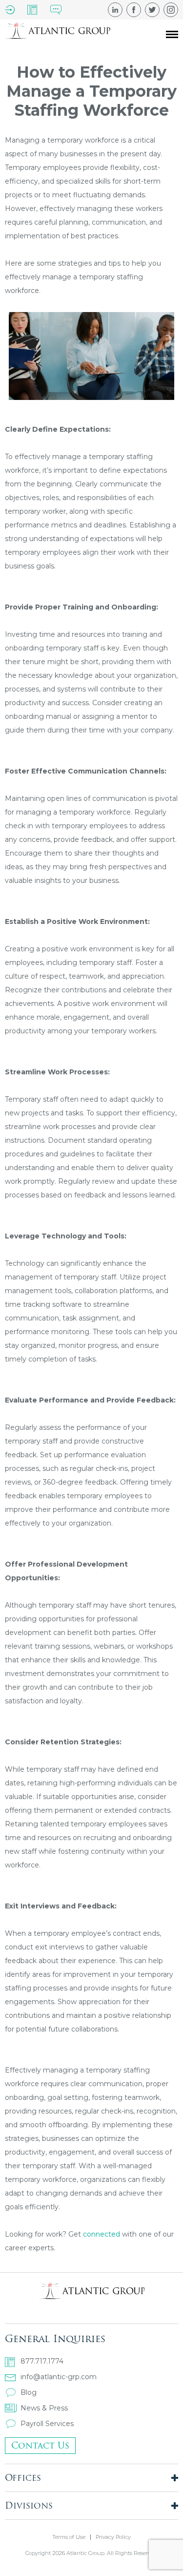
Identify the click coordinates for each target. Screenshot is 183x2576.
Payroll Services (47, 2424)
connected (102, 2234)
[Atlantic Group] (58, 34)
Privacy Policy (113, 2537)
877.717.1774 (42, 2361)
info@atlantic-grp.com (59, 2377)
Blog (29, 2392)
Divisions (29, 2505)
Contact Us (40, 2445)
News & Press (44, 2408)
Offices (23, 2478)
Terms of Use (69, 2537)
